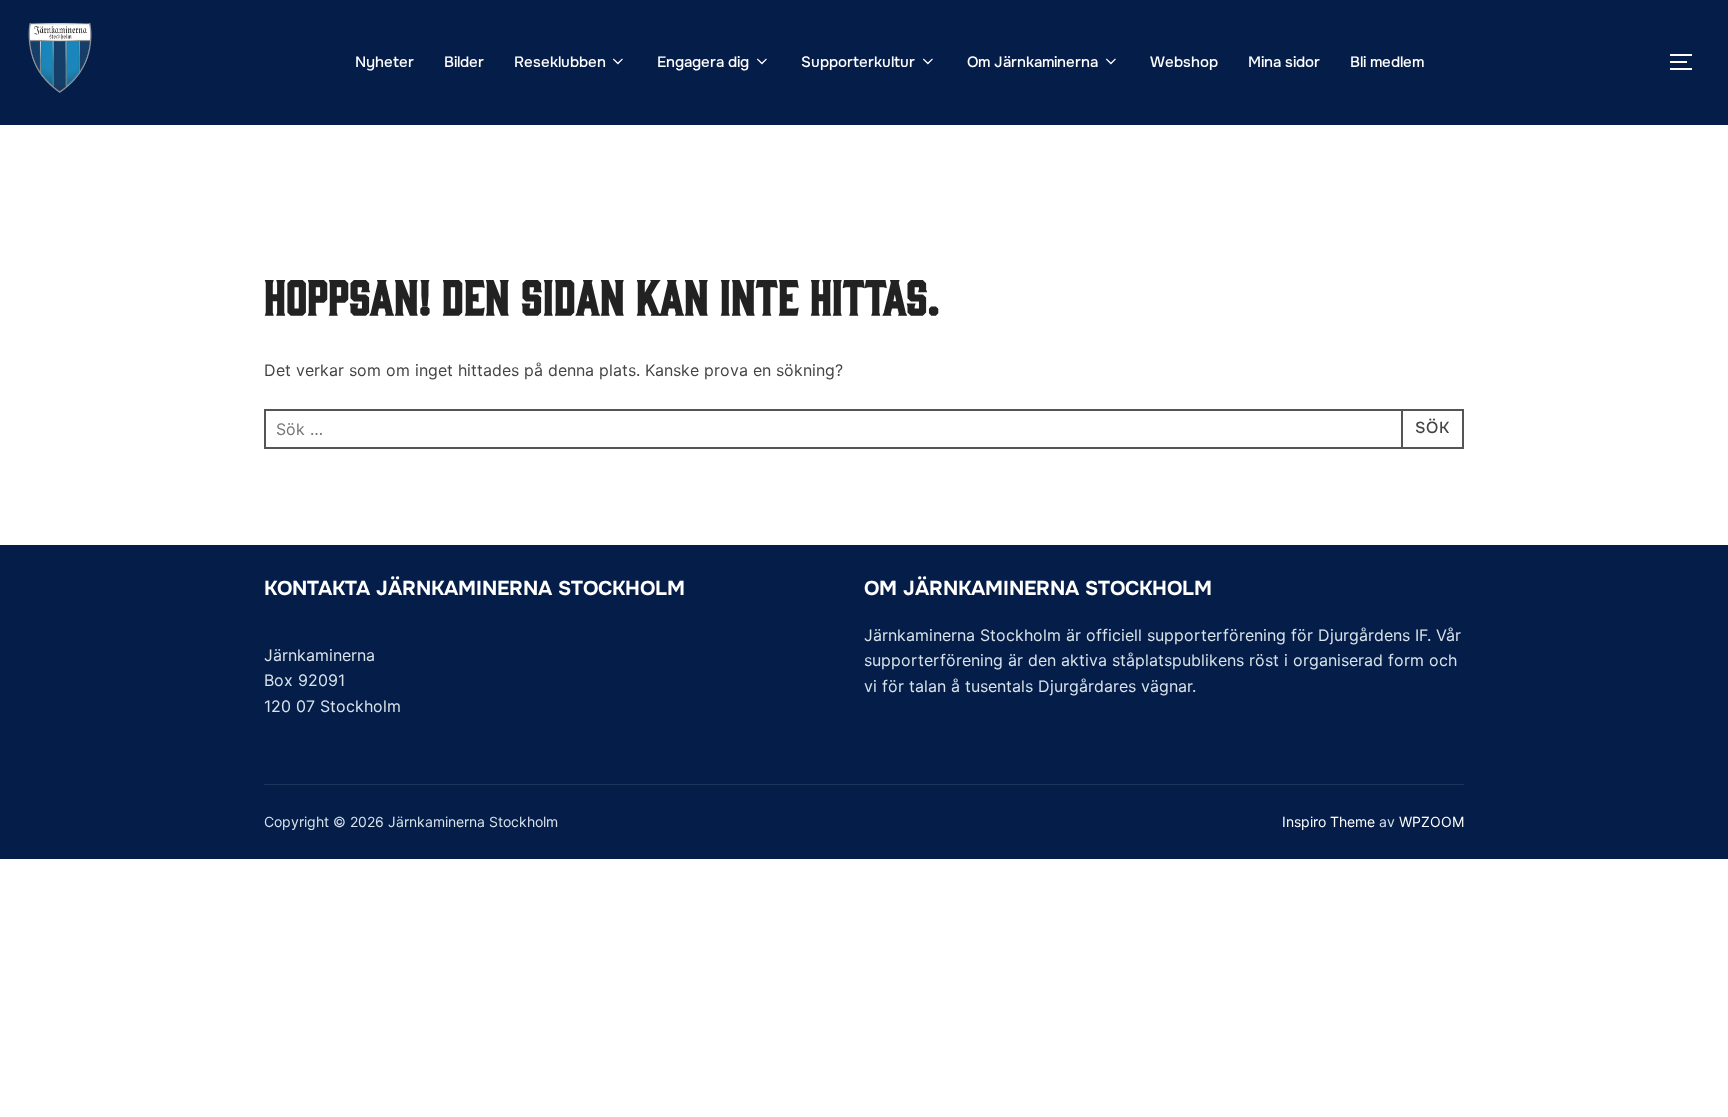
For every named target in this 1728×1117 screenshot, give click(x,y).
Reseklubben (560, 62)
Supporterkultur (858, 62)
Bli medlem (1387, 62)
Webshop (1184, 62)
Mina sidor (1284, 62)
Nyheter (384, 62)
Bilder (464, 62)
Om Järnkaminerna (1032, 62)
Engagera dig (703, 62)
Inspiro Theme (1328, 821)
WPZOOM (1431, 821)
